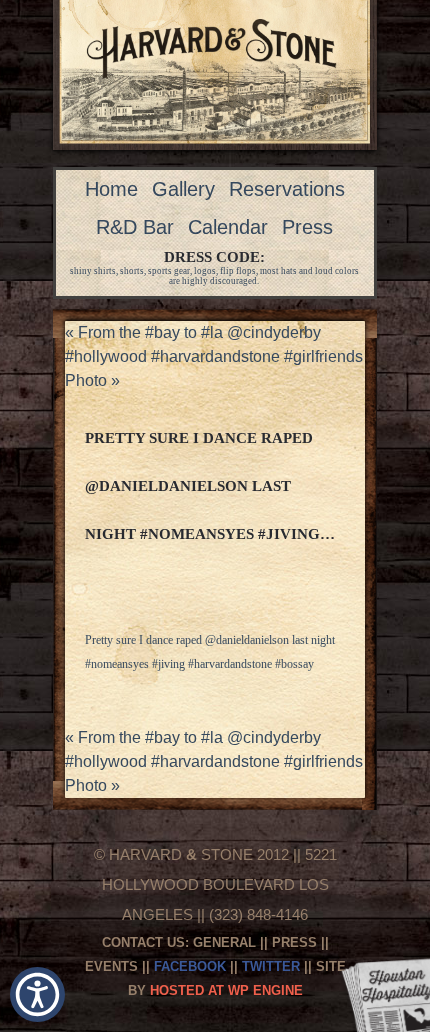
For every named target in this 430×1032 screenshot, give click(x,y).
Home (111, 189)
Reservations (287, 189)
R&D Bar (135, 227)
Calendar (228, 227)
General (224, 942)
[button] (37, 994)
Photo (92, 380)
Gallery (183, 189)
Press (307, 227)
